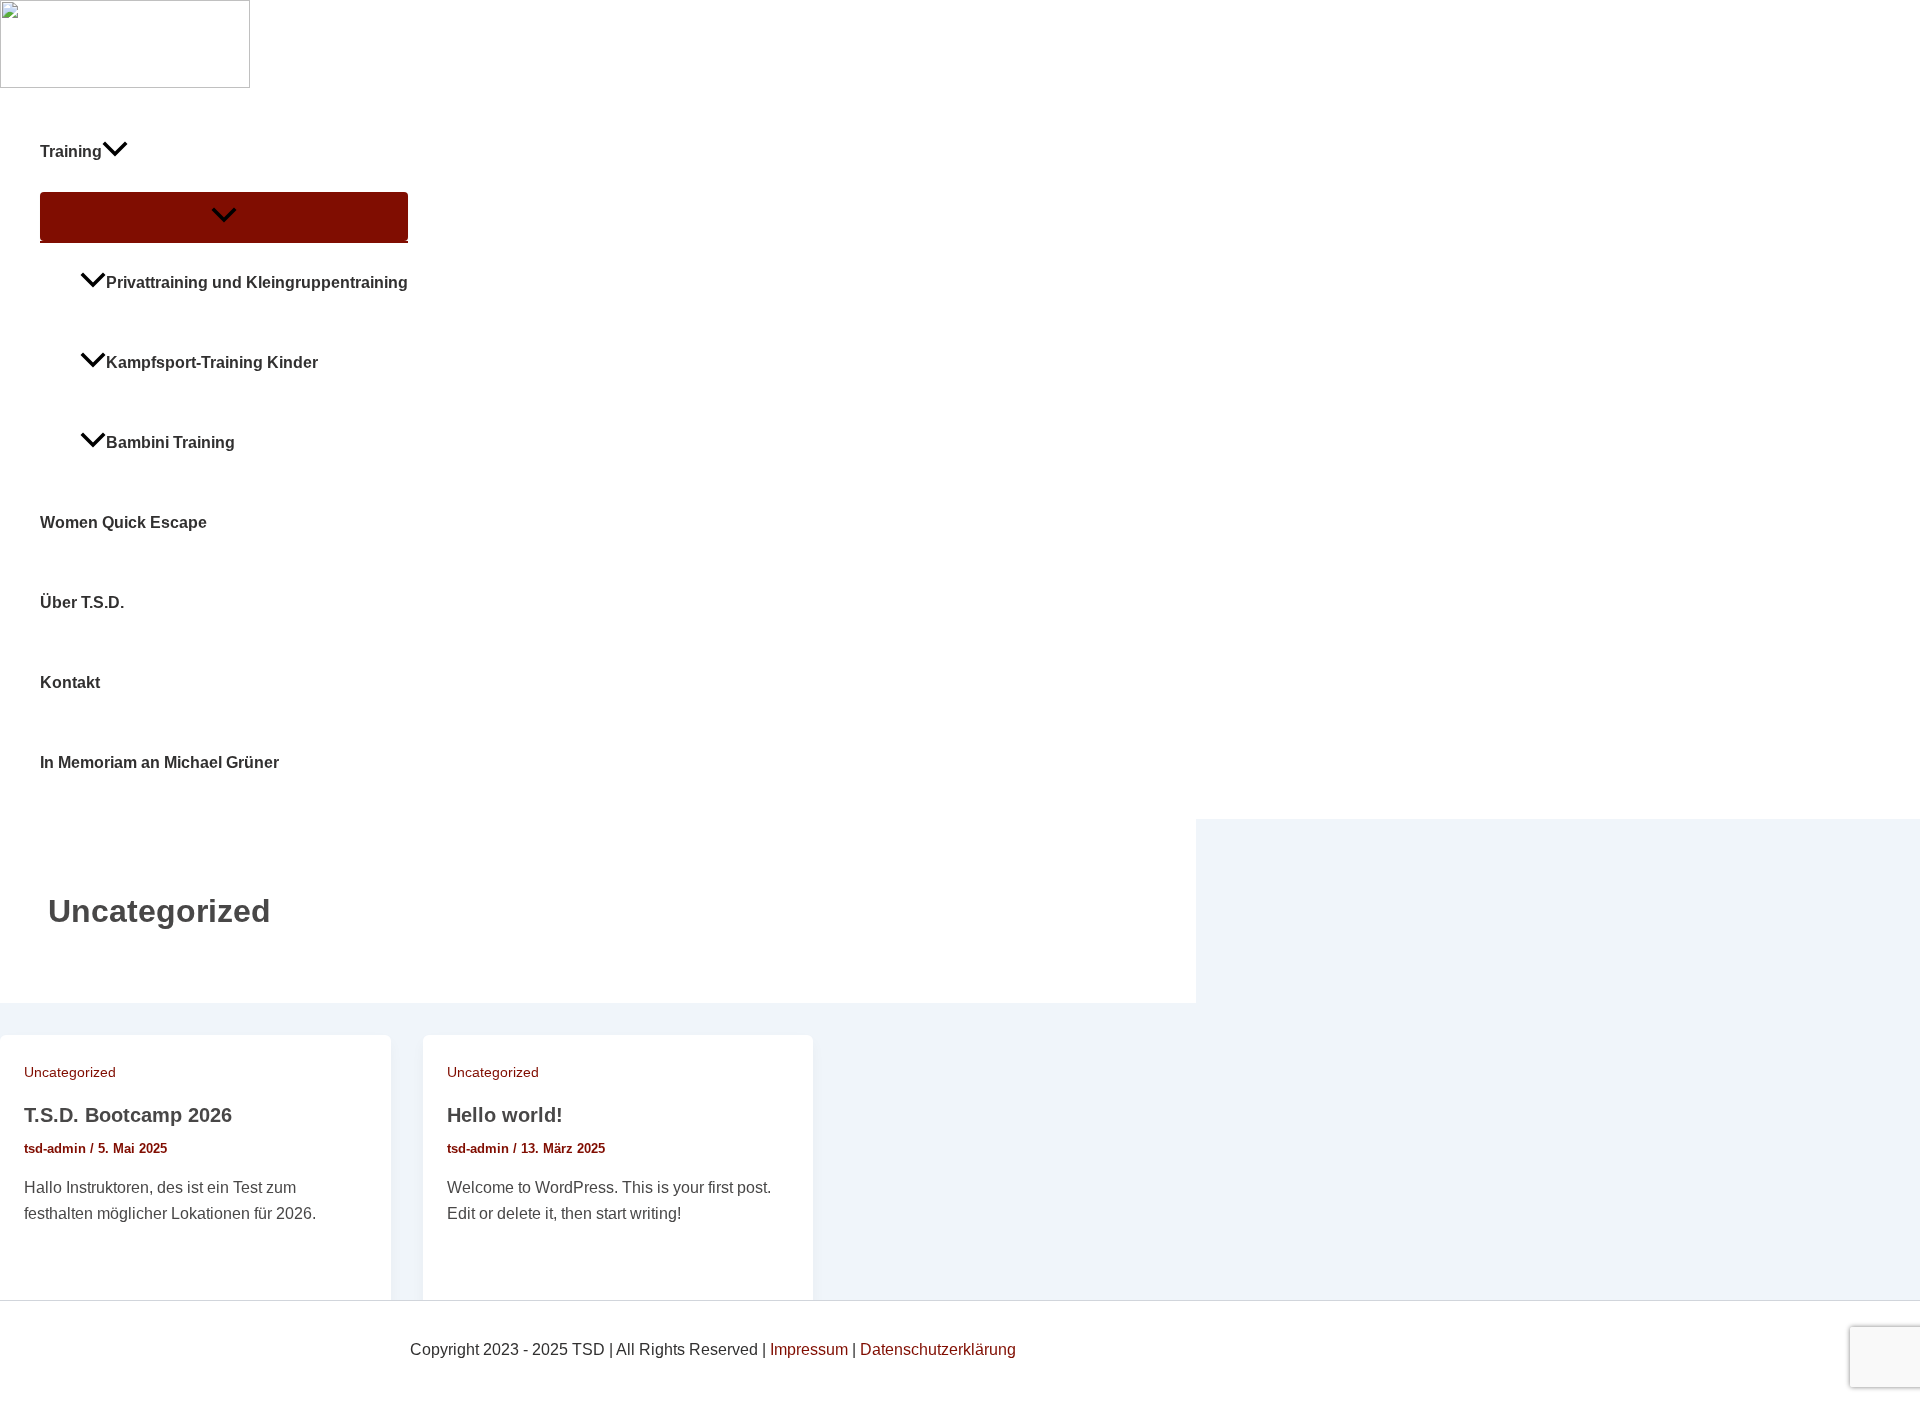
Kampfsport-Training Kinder (212, 362)
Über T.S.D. (82, 602)
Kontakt (70, 682)
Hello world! (505, 1115)
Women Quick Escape (123, 522)
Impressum (809, 1349)
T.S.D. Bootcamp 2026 (128, 1115)
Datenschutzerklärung (938, 1349)
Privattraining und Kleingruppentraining (257, 282)
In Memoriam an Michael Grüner (159, 762)
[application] (115, 152)
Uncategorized (70, 1072)
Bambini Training (170, 442)
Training (71, 151)
